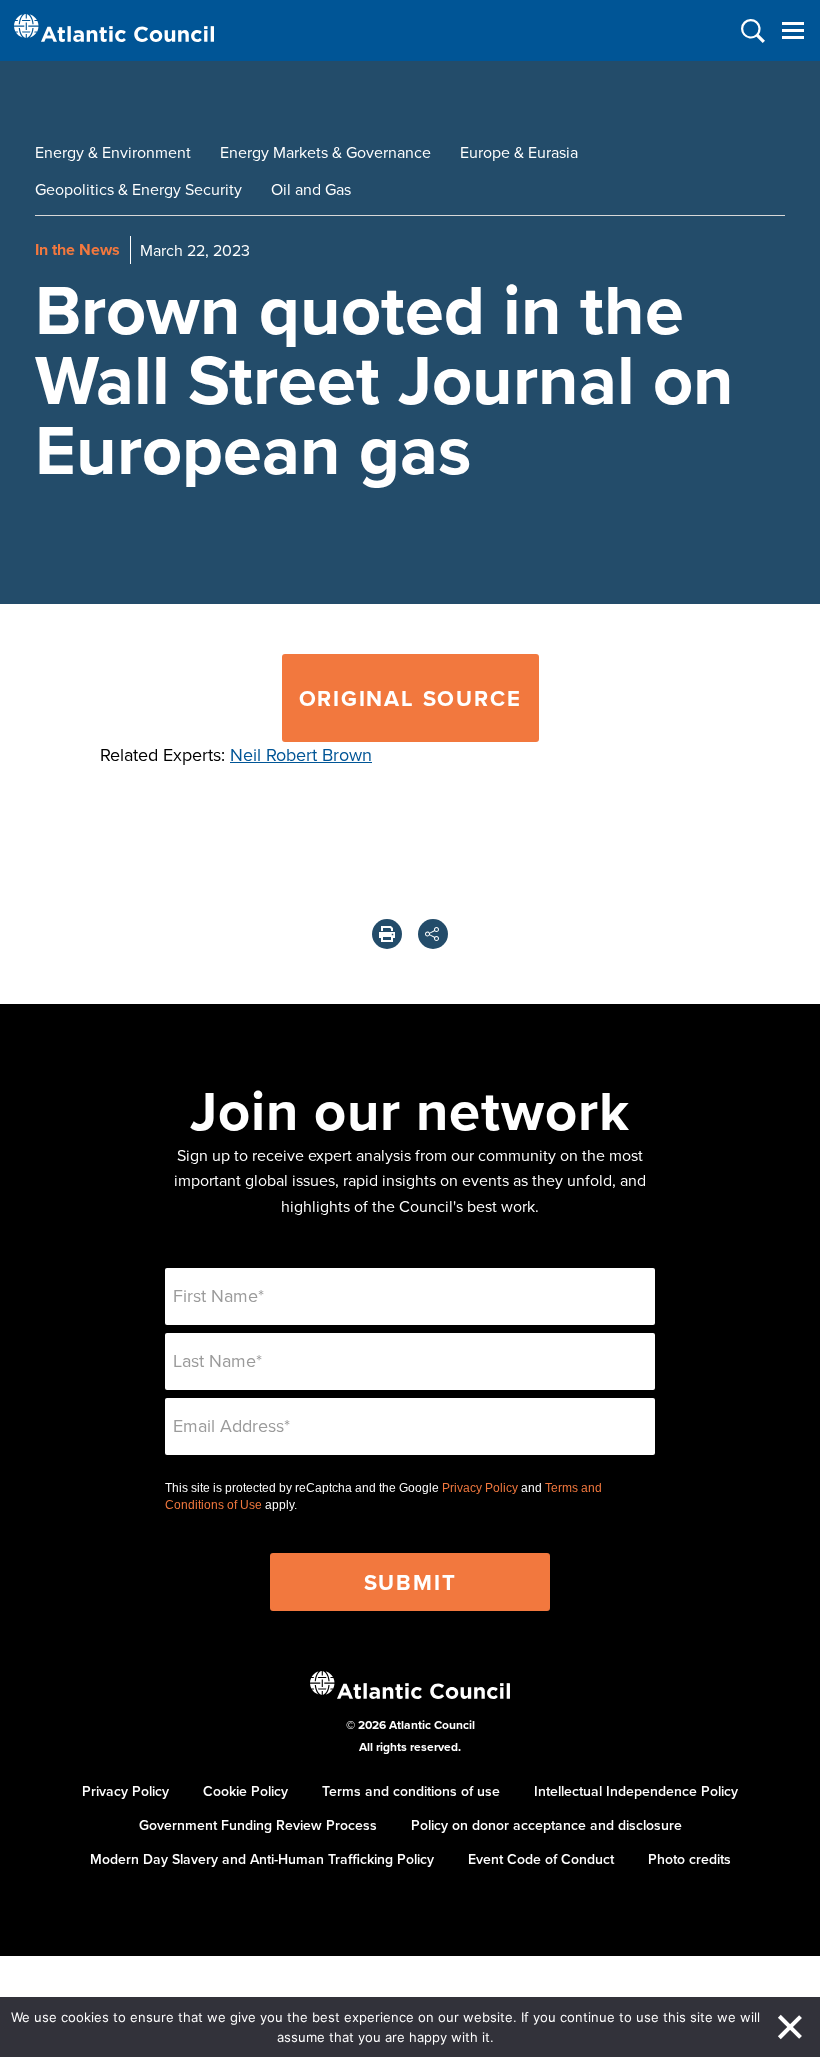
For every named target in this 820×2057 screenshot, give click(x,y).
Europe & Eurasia (519, 152)
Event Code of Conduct (541, 1859)
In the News (77, 249)
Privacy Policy (480, 1488)
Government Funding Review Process (258, 1825)
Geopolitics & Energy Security (138, 189)
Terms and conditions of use (411, 1791)
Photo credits (689, 1859)
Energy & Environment (113, 152)
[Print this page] (387, 934)
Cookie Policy (245, 1791)
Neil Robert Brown (301, 754)
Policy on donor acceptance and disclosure (546, 1825)
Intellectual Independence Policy (636, 1791)
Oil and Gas (311, 189)
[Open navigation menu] (792, 30)
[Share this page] (433, 934)
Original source (410, 698)
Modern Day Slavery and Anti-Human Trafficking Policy (262, 1859)
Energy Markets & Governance (325, 152)
